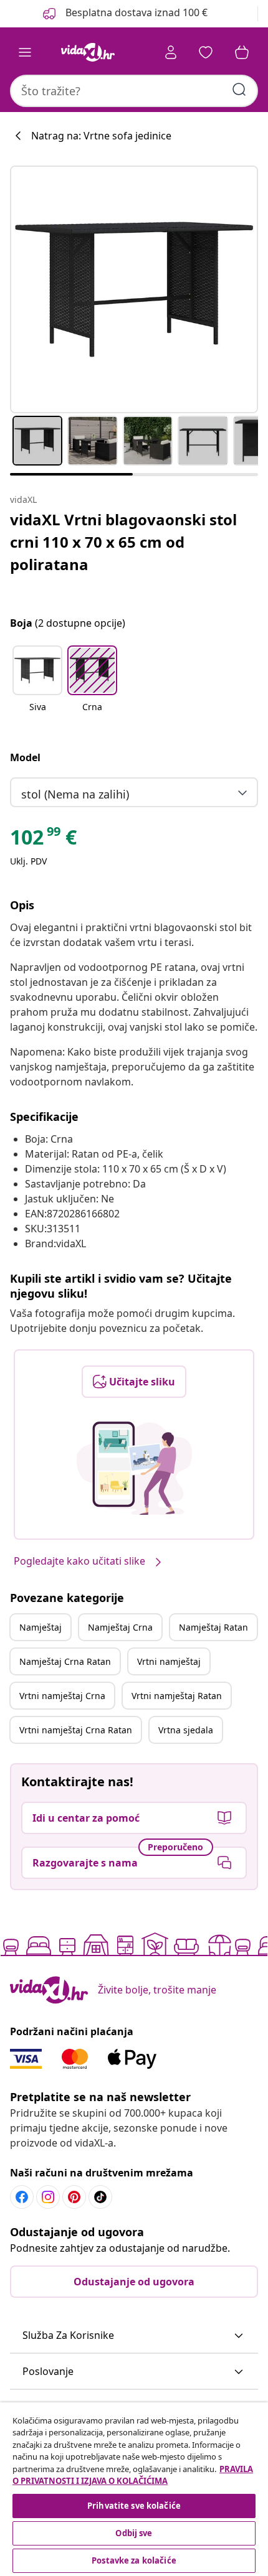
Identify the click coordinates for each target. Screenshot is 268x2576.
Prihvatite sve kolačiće (134, 2506)
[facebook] (22, 2197)
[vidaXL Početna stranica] (88, 52)
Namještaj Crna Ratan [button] (65, 1661)
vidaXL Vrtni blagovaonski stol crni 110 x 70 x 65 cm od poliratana (123, 542)
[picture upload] (134, 1468)
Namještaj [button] (41, 1627)
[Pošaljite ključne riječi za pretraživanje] (239, 90)
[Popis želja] (206, 52)
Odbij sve (134, 2533)
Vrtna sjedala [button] (186, 1730)
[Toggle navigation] (25, 52)
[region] (134, 2489)
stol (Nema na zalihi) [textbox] (75, 794)
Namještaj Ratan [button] (213, 1627)
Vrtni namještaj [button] (169, 1661)
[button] (37, 686)
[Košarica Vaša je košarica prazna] (242, 52)
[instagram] (48, 2197)
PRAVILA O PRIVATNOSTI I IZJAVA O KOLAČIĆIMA (133, 2475)
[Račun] (171, 52)
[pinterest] (74, 2197)
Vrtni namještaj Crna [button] (62, 1696)
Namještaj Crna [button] (120, 1627)
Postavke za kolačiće (134, 2560)
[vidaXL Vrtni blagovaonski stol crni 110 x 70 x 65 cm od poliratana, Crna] (134, 289)
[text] (43, 840)
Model (25, 757)
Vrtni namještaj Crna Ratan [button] (76, 1730)
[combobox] (134, 91)
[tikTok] (100, 2197)
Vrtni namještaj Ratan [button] (177, 1696)
